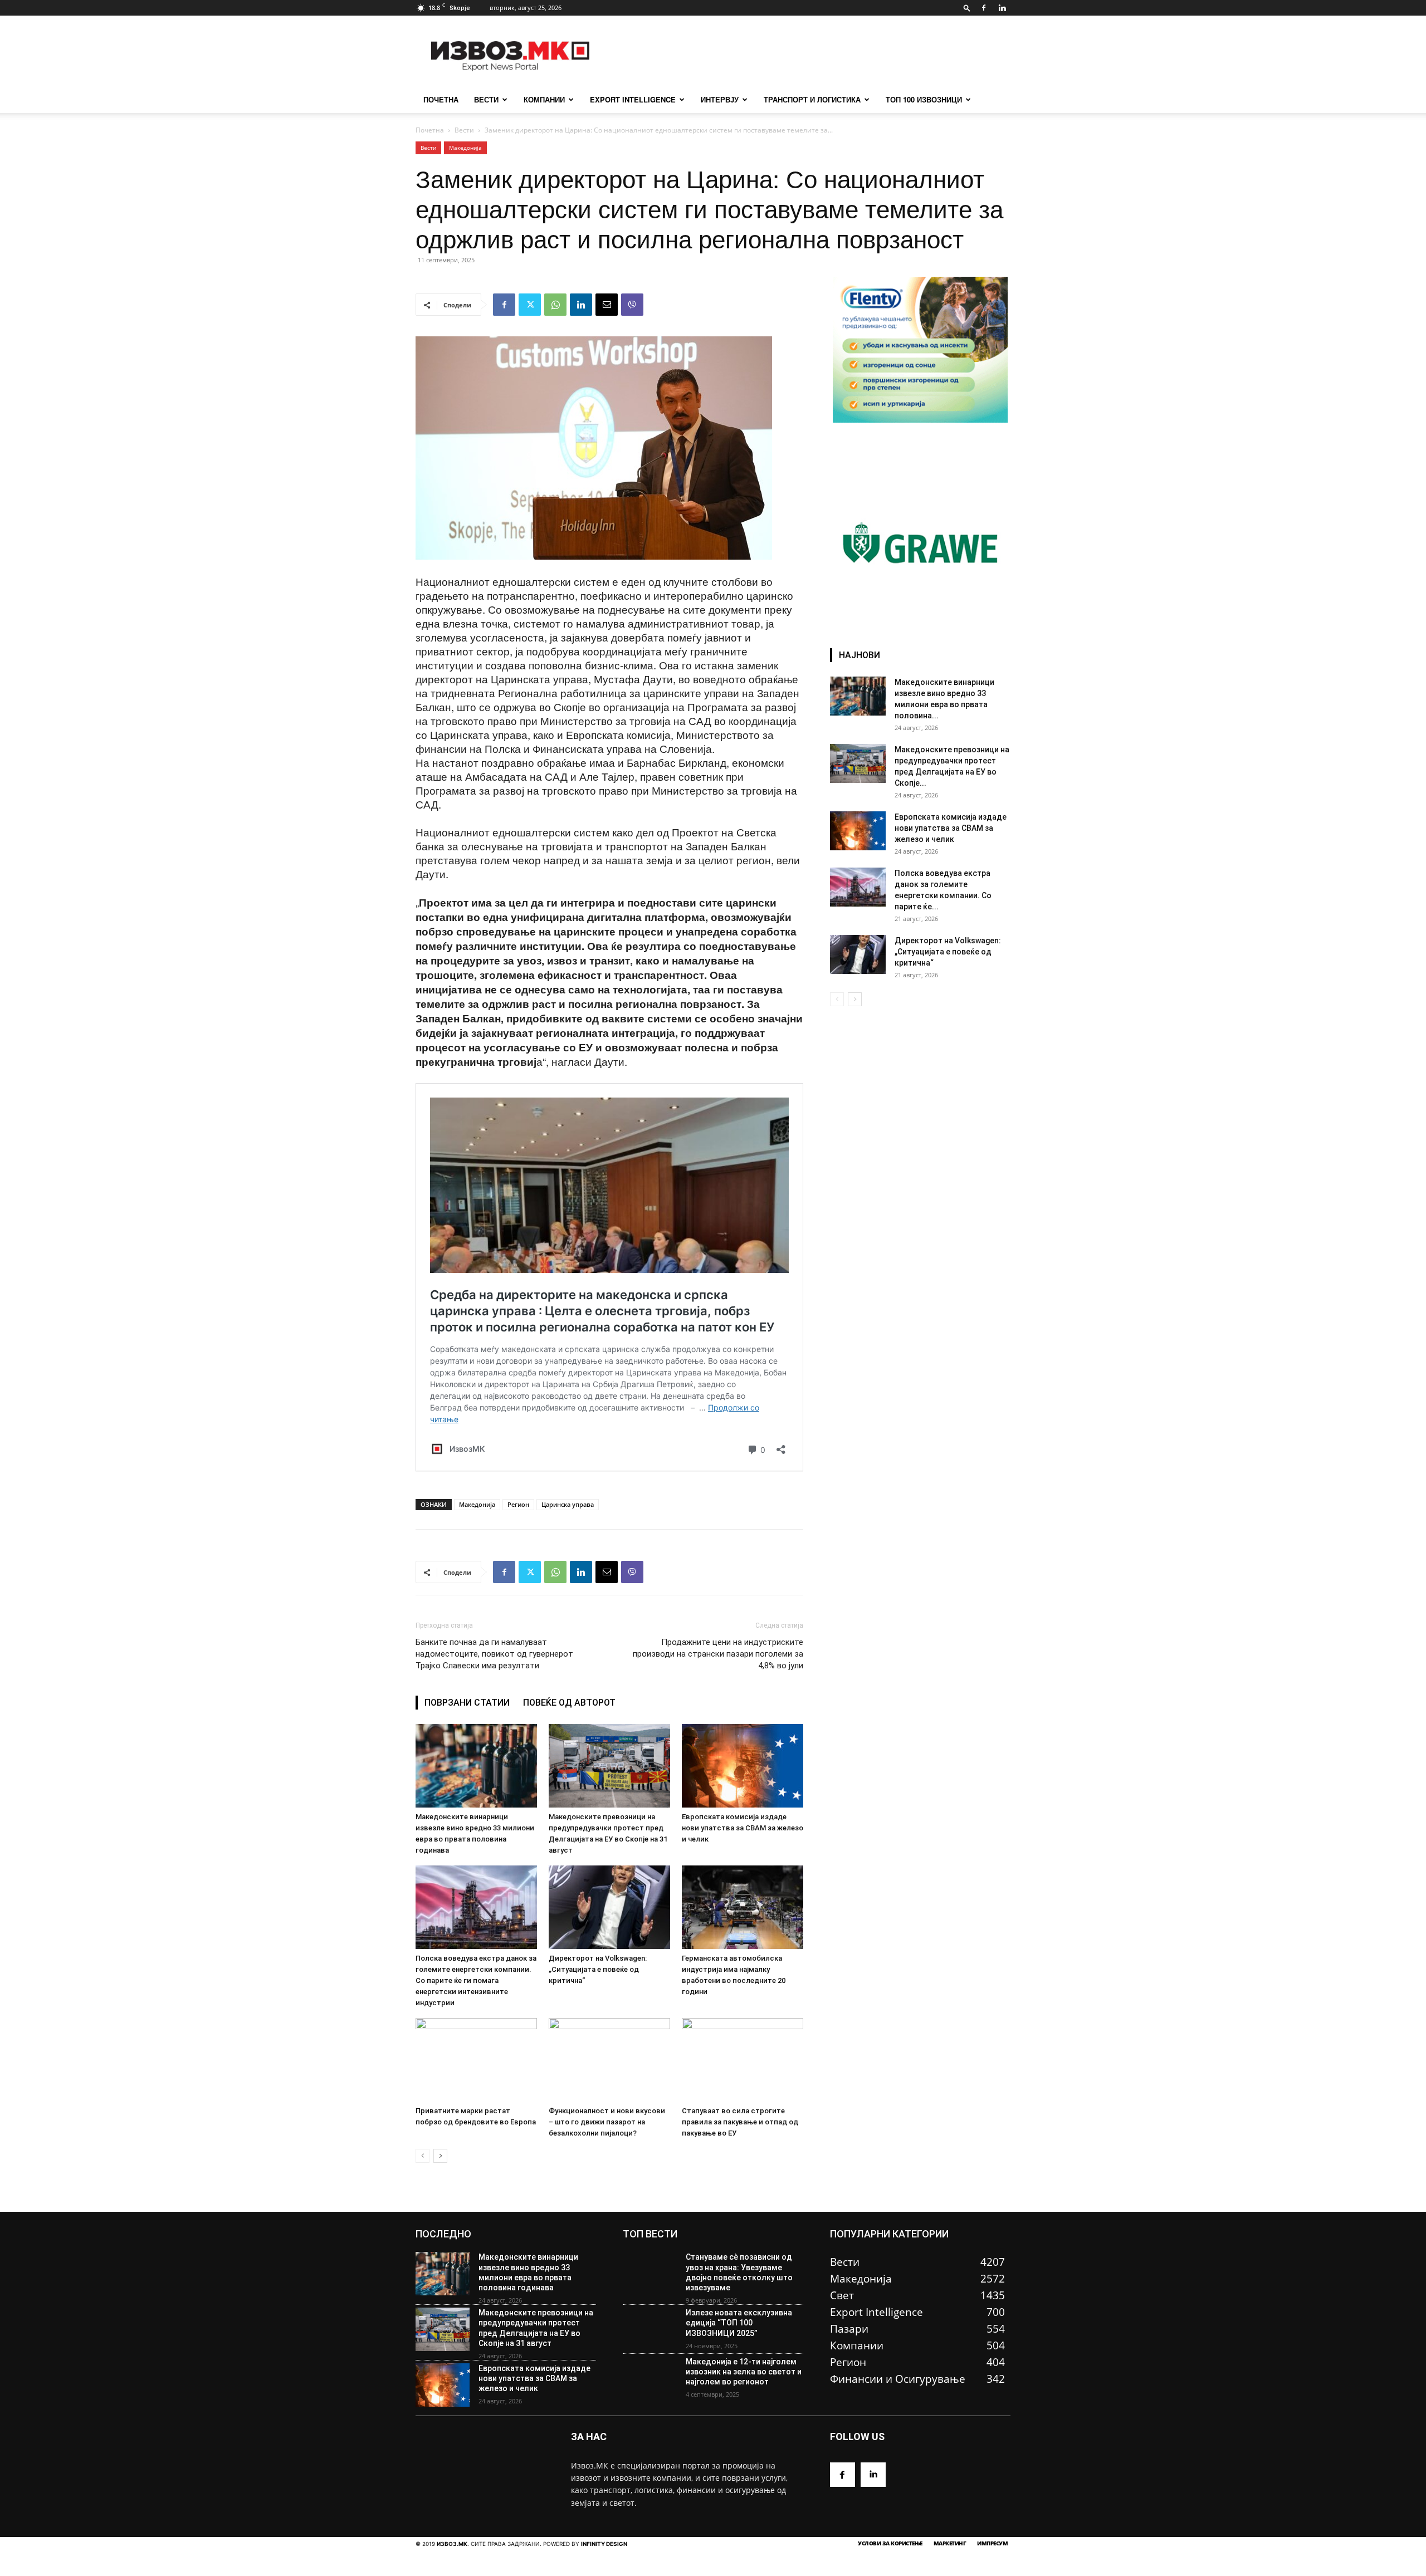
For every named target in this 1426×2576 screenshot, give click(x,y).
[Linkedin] (1002, 8)
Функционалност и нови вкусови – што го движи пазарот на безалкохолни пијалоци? (607, 2122)
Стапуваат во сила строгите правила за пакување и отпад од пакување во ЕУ (740, 2122)
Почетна (430, 130)
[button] (967, 8)
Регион (518, 1504)
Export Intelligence (633, 99)
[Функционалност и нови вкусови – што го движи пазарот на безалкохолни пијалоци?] (609, 2060)
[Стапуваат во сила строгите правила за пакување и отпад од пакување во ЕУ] (743, 2060)
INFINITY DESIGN (604, 2544)
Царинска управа (568, 1504)
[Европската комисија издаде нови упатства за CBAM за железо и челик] (743, 1766)
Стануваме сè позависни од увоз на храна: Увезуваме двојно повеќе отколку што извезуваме (739, 2272)
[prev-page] (423, 2156)
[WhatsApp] (555, 305)
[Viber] (632, 305)
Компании (544, 99)
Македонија (465, 148)
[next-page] (440, 2156)
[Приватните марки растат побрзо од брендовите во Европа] (476, 2060)
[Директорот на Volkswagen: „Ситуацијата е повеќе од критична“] (609, 1907)
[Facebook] (984, 8)
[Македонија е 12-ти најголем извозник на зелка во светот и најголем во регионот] (650, 2378)
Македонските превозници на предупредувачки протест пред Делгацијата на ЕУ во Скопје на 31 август (536, 2328)
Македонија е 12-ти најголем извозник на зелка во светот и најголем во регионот (744, 2372)
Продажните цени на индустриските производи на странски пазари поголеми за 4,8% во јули (718, 1654)
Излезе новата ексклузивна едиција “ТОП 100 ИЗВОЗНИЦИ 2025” (739, 2323)
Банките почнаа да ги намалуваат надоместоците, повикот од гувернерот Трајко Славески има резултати (494, 1654)
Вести (486, 99)
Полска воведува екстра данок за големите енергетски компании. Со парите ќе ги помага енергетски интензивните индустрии (476, 1980)
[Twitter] (530, 305)
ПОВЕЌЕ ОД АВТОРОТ (569, 1703)
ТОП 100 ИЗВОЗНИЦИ (924, 99)
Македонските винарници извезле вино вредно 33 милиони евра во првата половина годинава (528, 2272)
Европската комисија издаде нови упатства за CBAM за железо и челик (743, 1828)
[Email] (607, 305)
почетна (441, 99)
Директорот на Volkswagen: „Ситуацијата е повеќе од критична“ (598, 1969)
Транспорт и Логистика (812, 99)
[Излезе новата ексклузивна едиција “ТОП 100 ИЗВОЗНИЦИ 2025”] (650, 2329)
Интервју (720, 99)
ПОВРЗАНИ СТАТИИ (467, 1703)
